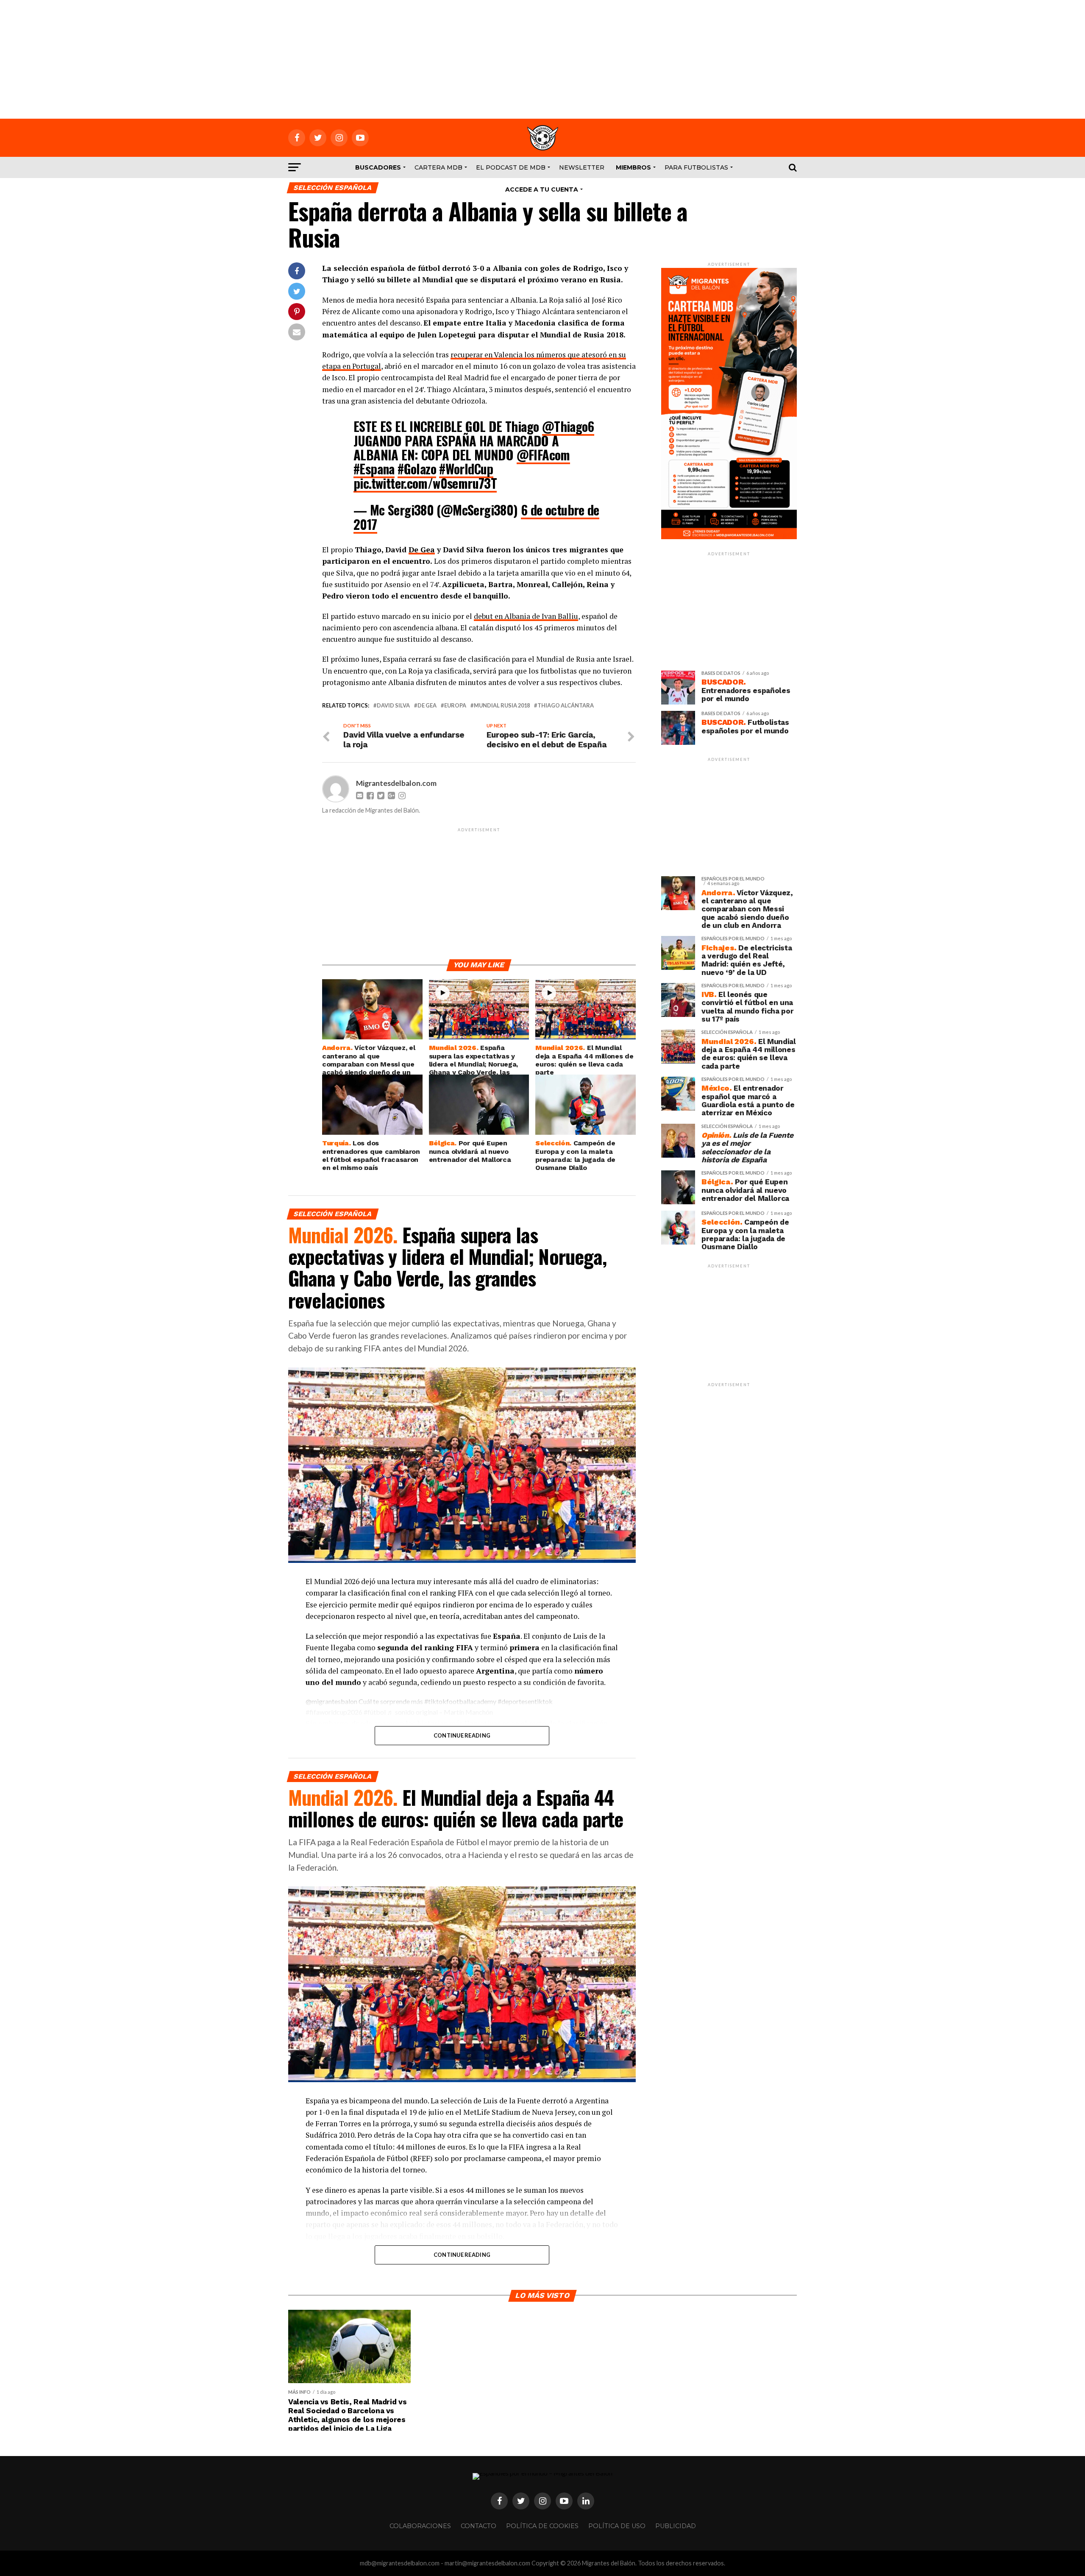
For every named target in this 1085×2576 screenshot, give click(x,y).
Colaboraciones (420, 2526)
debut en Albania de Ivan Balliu (526, 616)
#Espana (374, 469)
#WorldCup (466, 469)
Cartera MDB (438, 167)
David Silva (393, 706)
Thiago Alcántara (566, 706)
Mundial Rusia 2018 (502, 706)
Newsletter (582, 167)
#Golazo (417, 469)
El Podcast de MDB (511, 167)
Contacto (479, 2526)
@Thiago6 (568, 426)
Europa (455, 706)
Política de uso (617, 2526)
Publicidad (676, 2526)
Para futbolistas (696, 167)
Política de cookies (542, 2526)
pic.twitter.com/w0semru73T (425, 483)
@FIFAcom (543, 455)
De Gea (422, 550)
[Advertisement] (542, 59)
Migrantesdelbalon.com (396, 783)
